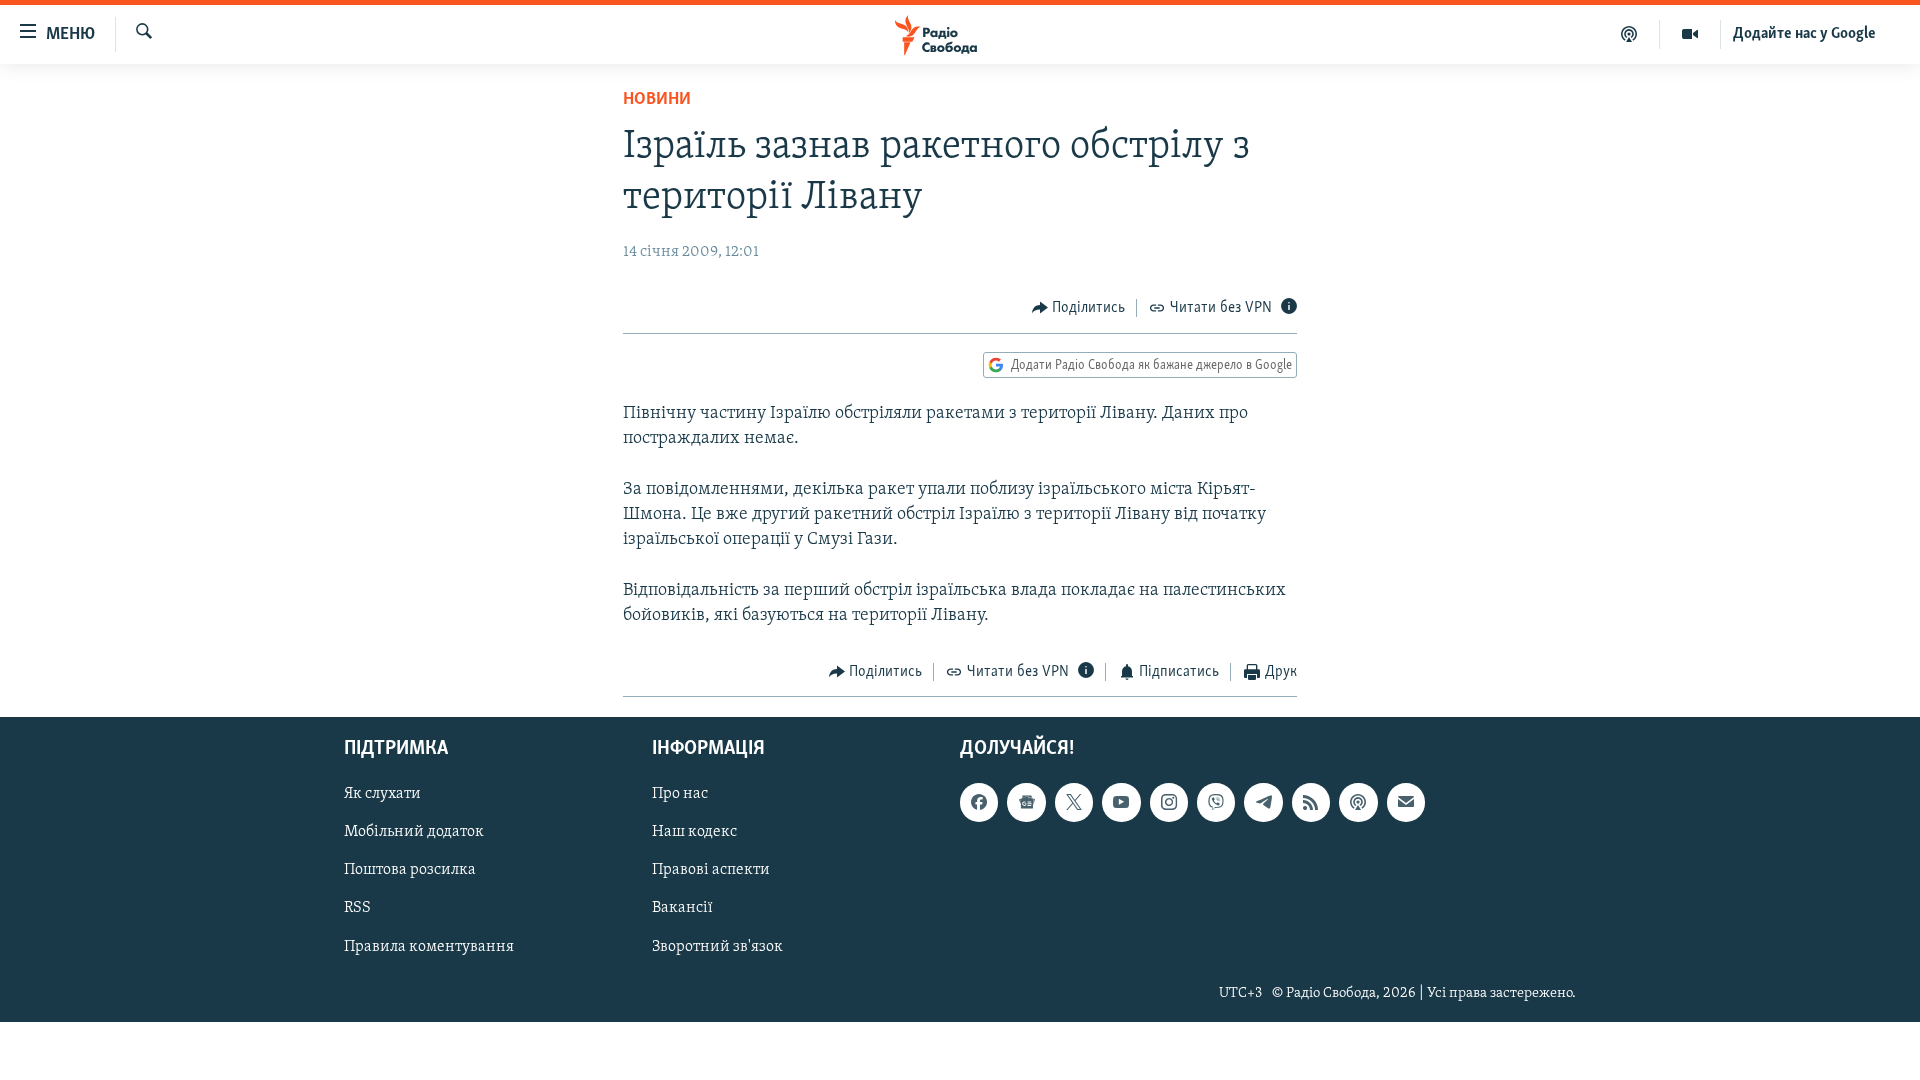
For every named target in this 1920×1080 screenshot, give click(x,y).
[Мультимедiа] (1690, 34)
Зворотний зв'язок (717, 947)
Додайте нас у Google (1804, 34)
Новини (657, 100)
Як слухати (382, 795)
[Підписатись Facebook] (979, 803)
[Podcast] (1358, 803)
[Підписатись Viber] (1216, 803)
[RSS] (1311, 803)
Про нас (680, 795)
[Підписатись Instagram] (1169, 803)
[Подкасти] (1629, 34)
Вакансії (682, 909)
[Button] (1079, 308)
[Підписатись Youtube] (1121, 803)
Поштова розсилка (410, 871)
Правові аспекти (711, 871)
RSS (357, 909)
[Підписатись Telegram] (1263, 803)
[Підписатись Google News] (1026, 803)
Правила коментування (429, 947)
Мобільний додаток (414, 833)
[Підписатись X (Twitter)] (1074, 803)
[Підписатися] (1406, 803)
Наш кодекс (694, 833)
